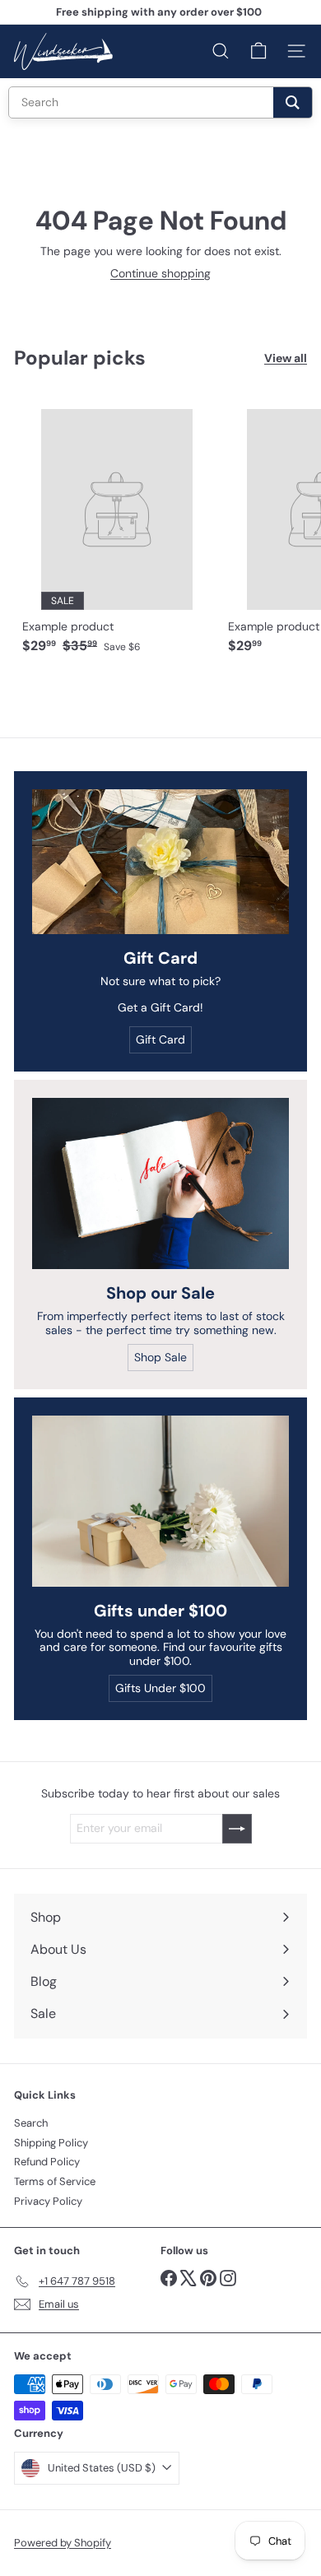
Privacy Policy (48, 2201)
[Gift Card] (160, 862)
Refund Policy (47, 2162)
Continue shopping (160, 273)
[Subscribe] (237, 1829)
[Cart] (258, 51)
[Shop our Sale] (160, 1183)
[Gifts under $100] (160, 1501)
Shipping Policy (51, 2143)
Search (31, 2123)
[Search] (293, 102)
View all (286, 358)
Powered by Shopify (63, 2543)
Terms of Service (55, 2181)
